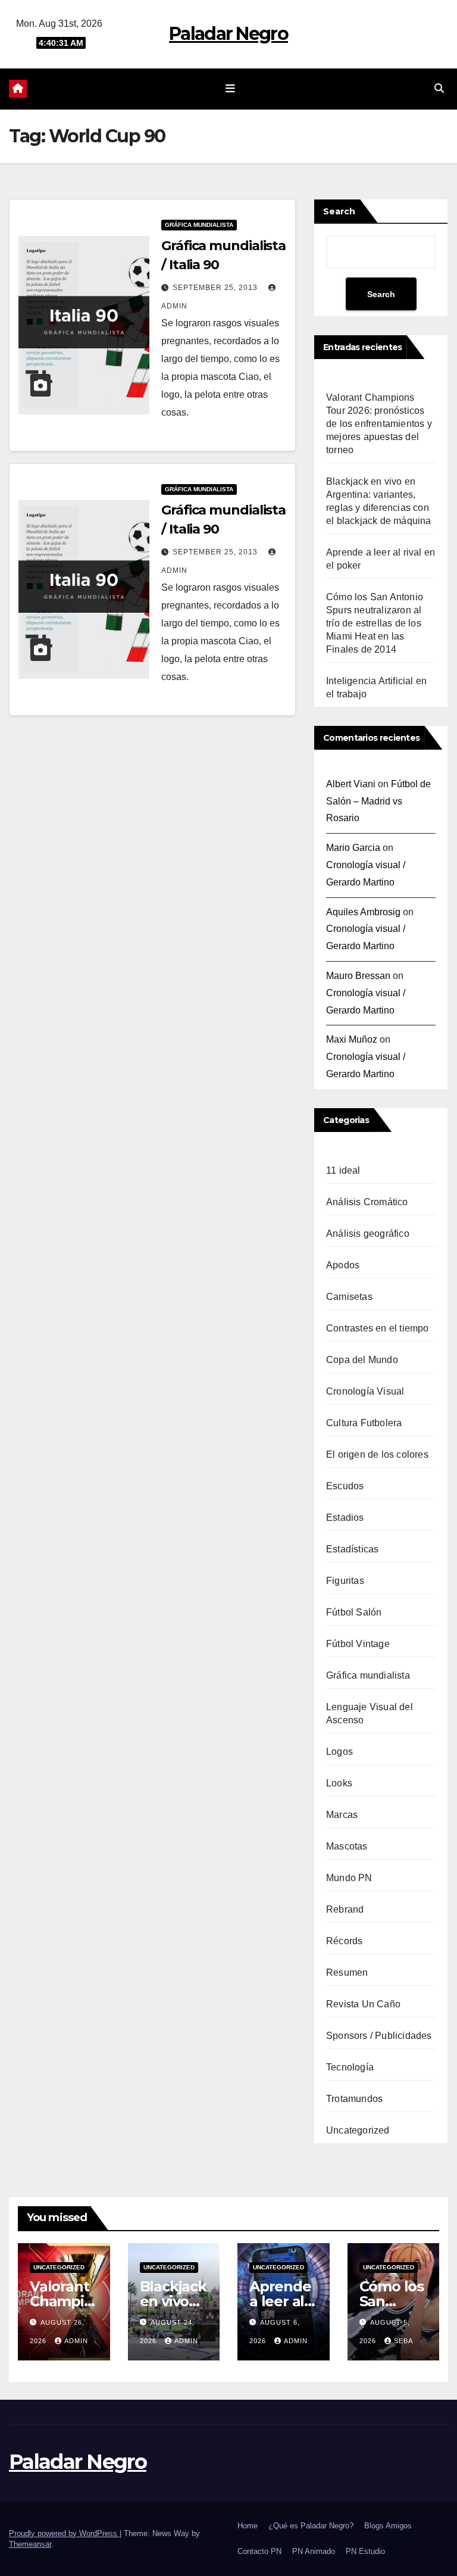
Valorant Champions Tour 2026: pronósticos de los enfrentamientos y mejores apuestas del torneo (379, 424)
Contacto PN (259, 2551)
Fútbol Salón (354, 1612)
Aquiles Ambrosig (363, 912)
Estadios (345, 1518)
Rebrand (345, 1909)
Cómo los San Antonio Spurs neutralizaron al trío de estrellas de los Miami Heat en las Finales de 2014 (375, 623)
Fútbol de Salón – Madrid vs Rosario (378, 801)
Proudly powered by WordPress (64, 2533)
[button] (439, 88)
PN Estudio (365, 2551)
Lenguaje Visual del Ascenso (370, 1713)
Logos (339, 1752)
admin (76, 2341)
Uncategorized (358, 2130)
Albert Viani (351, 784)
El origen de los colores (377, 1454)
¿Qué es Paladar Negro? (311, 2526)
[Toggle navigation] (231, 89)
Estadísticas (352, 1549)
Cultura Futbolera (364, 1423)
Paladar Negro (228, 34)
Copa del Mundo (362, 1360)
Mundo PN (349, 1878)
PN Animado (314, 2551)
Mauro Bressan (358, 976)
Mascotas (347, 1846)
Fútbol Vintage (358, 1644)
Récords (344, 1941)
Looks (339, 1783)
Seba (403, 2341)
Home (248, 2526)
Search (339, 211)
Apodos (343, 1265)
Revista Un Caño (363, 2004)
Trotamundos (354, 2099)
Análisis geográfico (368, 1234)
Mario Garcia (353, 848)
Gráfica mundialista (199, 225)
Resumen (347, 1972)
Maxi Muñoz (352, 1039)
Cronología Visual (365, 1391)
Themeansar (30, 2544)
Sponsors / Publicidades (379, 2036)
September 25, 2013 (216, 288)
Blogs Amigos (388, 2526)
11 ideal (343, 1170)
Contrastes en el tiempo (378, 1328)
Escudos (345, 1486)
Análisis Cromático (367, 1202)
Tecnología (350, 2067)
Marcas (342, 1815)
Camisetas (349, 1297)
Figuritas (345, 1581)
